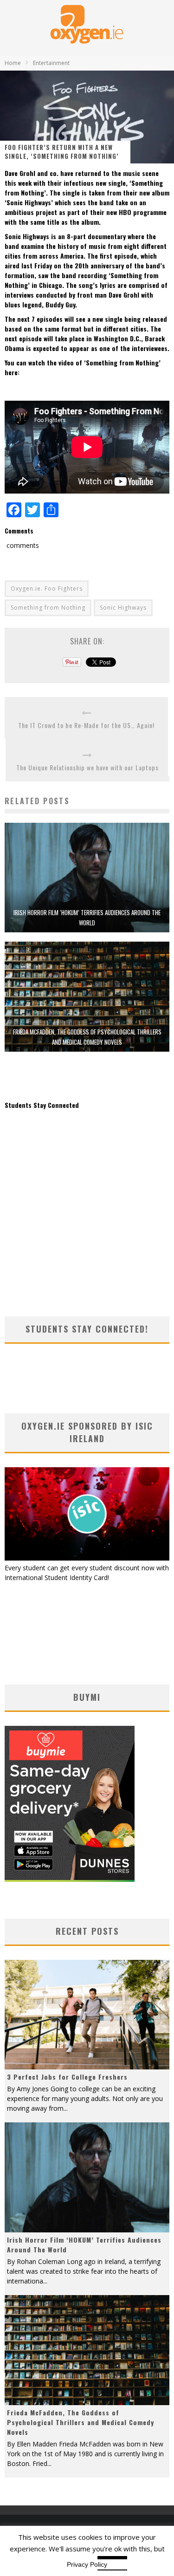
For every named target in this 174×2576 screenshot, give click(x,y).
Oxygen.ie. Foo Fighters (47, 589)
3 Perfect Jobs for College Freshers (67, 2077)
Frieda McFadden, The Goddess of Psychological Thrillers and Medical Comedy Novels (81, 2422)
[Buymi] (70, 1879)
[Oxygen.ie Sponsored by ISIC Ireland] (87, 1558)
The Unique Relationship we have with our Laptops (87, 767)
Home (13, 63)
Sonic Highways (123, 608)
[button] (87, 878)
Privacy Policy (87, 2564)
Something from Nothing (48, 608)
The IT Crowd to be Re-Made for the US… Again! (86, 725)
